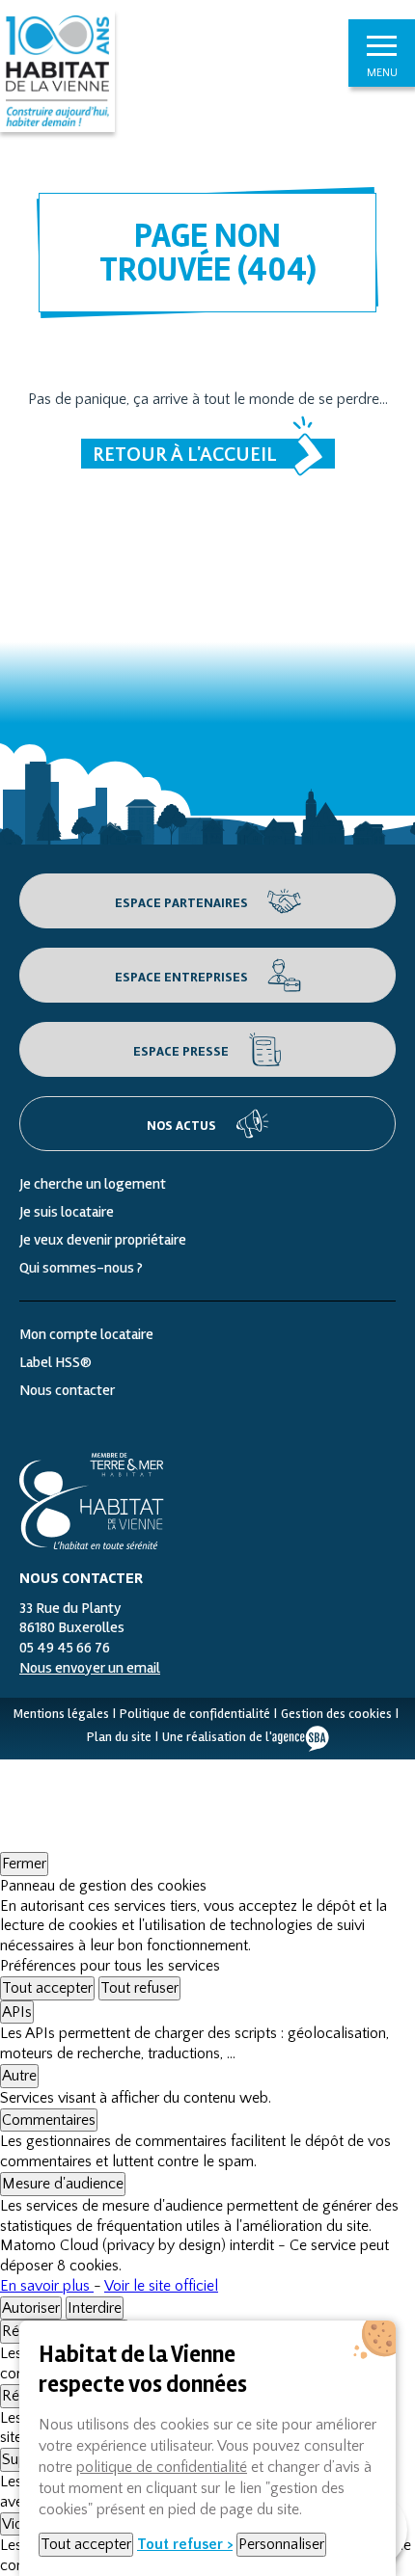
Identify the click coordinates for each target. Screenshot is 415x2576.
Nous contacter (67, 1390)
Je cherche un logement (93, 1184)
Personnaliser (281, 2544)
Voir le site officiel (161, 2286)
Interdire (95, 2308)
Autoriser (31, 2308)
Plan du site (119, 1737)
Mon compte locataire (86, 1334)
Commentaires (49, 2120)
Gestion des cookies (336, 1714)
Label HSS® (55, 1362)
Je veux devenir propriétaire (103, 1240)
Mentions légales (61, 1714)
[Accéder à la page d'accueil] (92, 1501)
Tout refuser (139, 1988)
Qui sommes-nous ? (81, 1268)
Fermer (24, 1864)
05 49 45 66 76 (65, 1648)
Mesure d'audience (63, 2184)
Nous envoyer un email (90, 1668)
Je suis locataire (67, 1212)
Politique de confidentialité (195, 1714)
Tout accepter (47, 1988)
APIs (17, 2012)
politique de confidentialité (162, 2467)
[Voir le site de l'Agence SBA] (301, 1737)
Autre (19, 2076)
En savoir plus (47, 2286)
